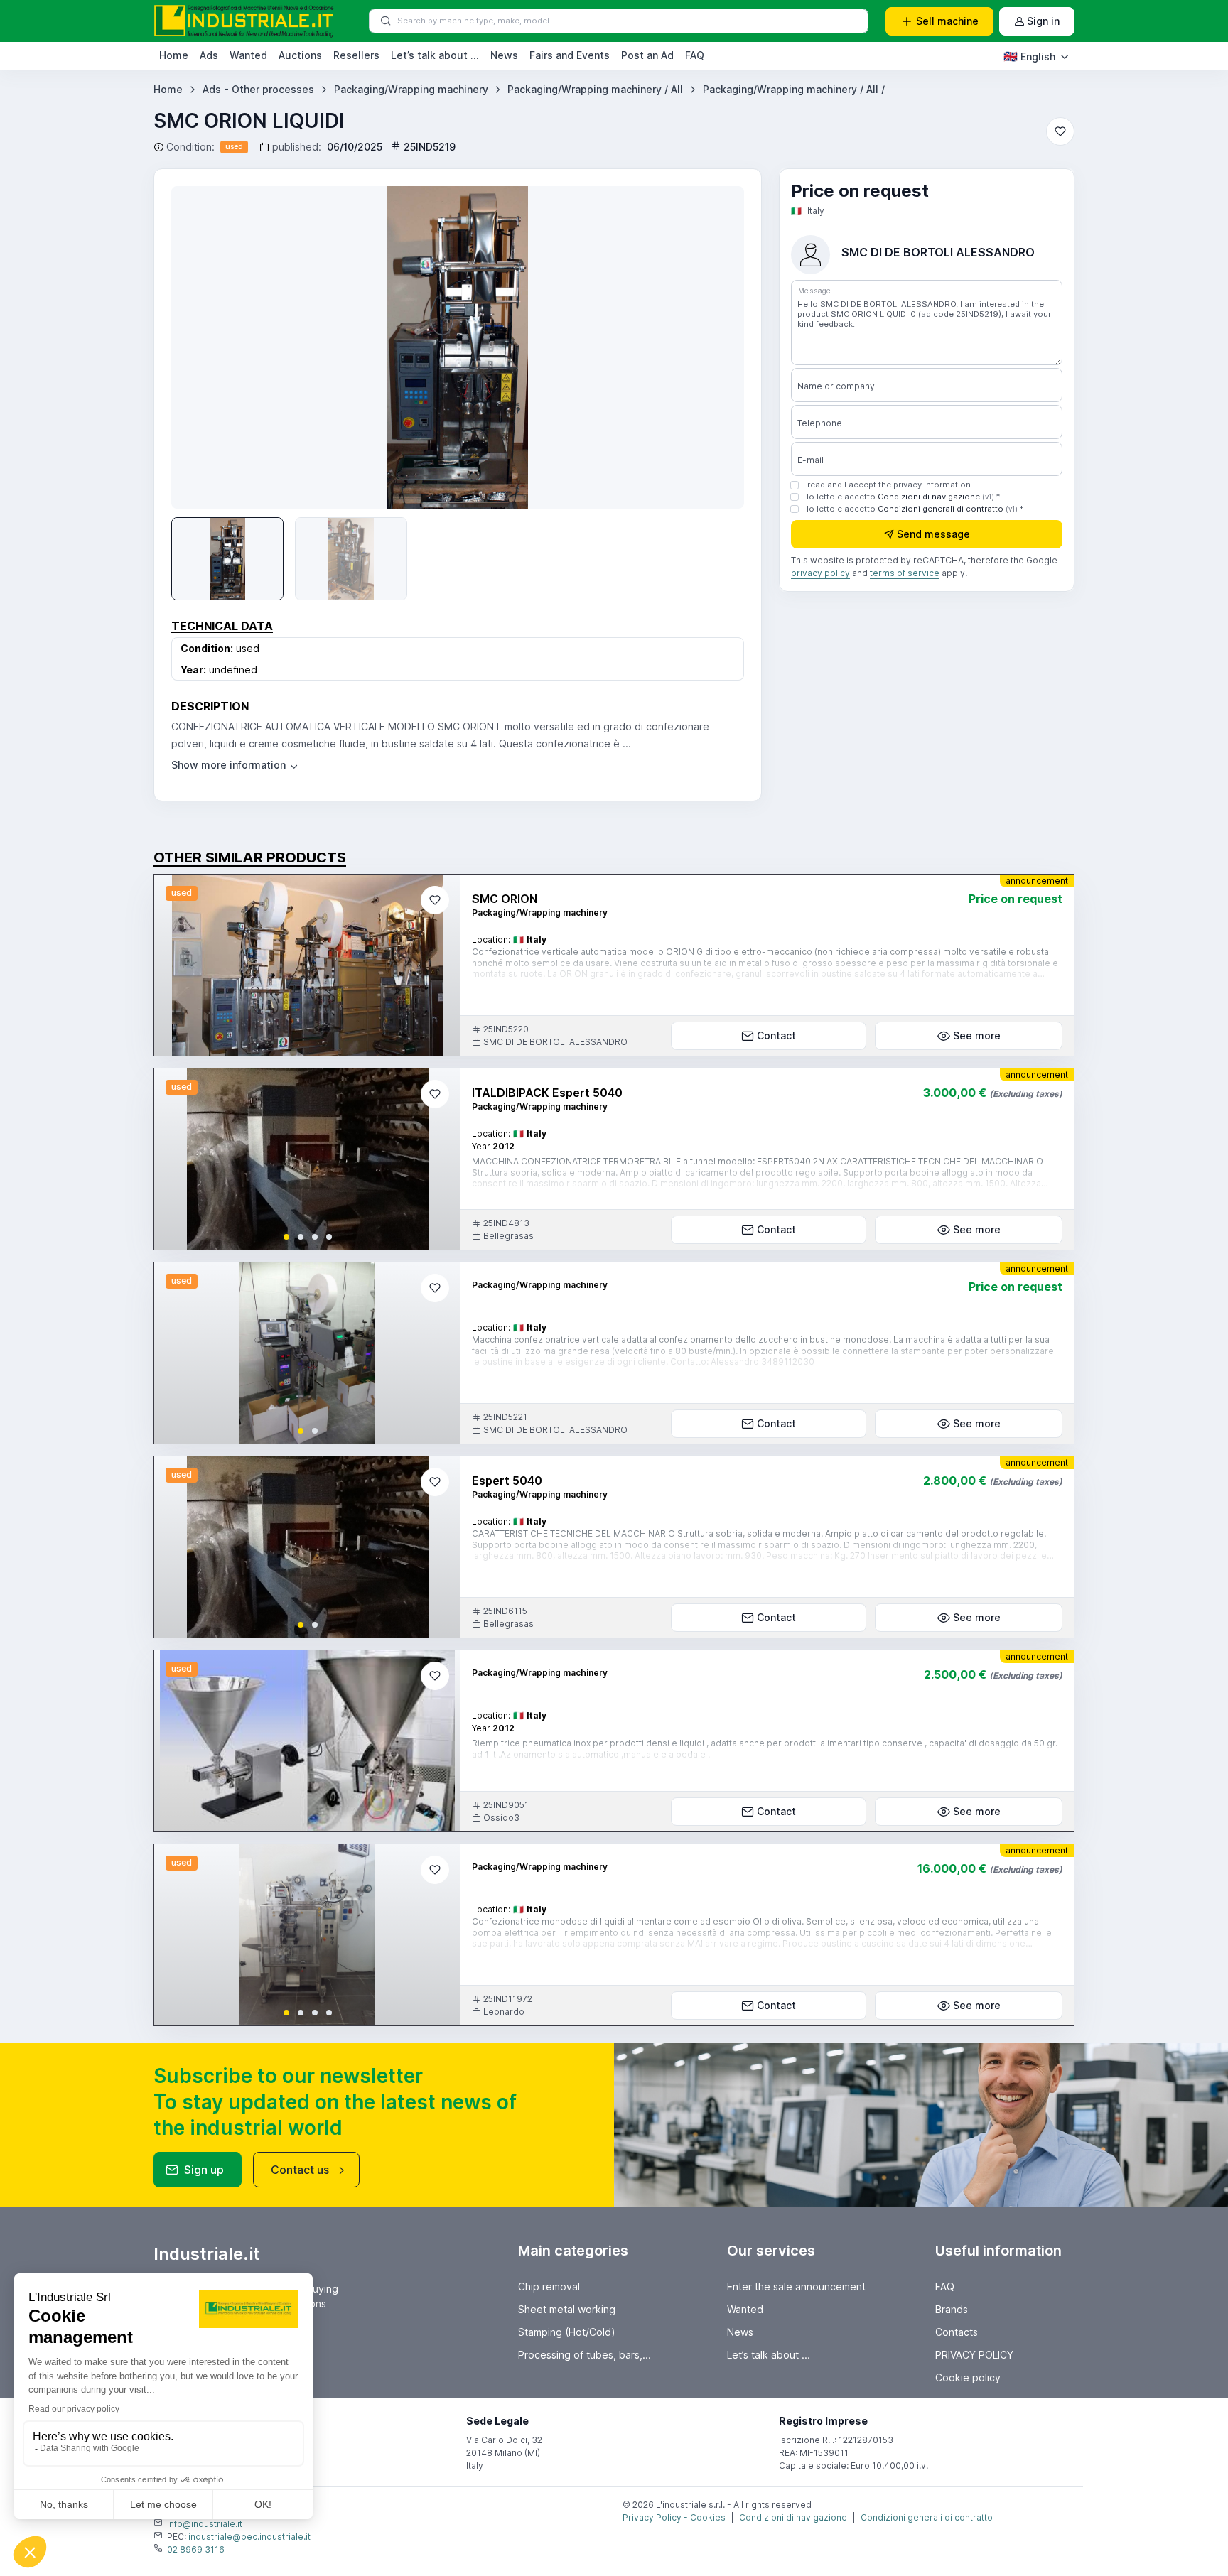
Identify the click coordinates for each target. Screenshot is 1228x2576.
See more (977, 1035)
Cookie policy (968, 2377)
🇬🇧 (1029, 56)
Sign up (204, 2170)
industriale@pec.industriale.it (249, 2537)
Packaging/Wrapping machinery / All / (794, 89)
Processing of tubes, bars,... (585, 2355)
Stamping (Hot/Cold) (567, 2332)
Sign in (1043, 21)
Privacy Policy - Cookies (674, 2517)
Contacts (957, 2332)
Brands (952, 2309)
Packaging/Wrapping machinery (411, 89)
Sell (947, 21)
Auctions (300, 55)
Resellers (356, 55)
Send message (933, 535)
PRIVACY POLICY (974, 2355)
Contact (776, 1035)
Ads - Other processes (258, 89)
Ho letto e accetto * (901, 497)
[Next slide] (713, 347)
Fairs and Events (570, 55)
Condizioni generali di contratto (941, 509)
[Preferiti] (1060, 131)
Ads (209, 55)
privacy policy (820, 574)
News (504, 55)
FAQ (695, 55)
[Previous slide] (177, 1159)
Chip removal (549, 2287)
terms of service (905, 574)
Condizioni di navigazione (929, 497)
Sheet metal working (567, 2309)
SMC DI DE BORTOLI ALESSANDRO (938, 252)
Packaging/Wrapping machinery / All (595, 89)
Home (174, 55)
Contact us (300, 2170)
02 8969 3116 (196, 2549)
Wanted (248, 55)
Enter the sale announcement (796, 2287)
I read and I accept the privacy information (887, 485)
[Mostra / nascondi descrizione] (236, 765)
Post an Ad (647, 55)
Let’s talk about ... (435, 55)
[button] (286, 1237)
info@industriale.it (205, 2524)
